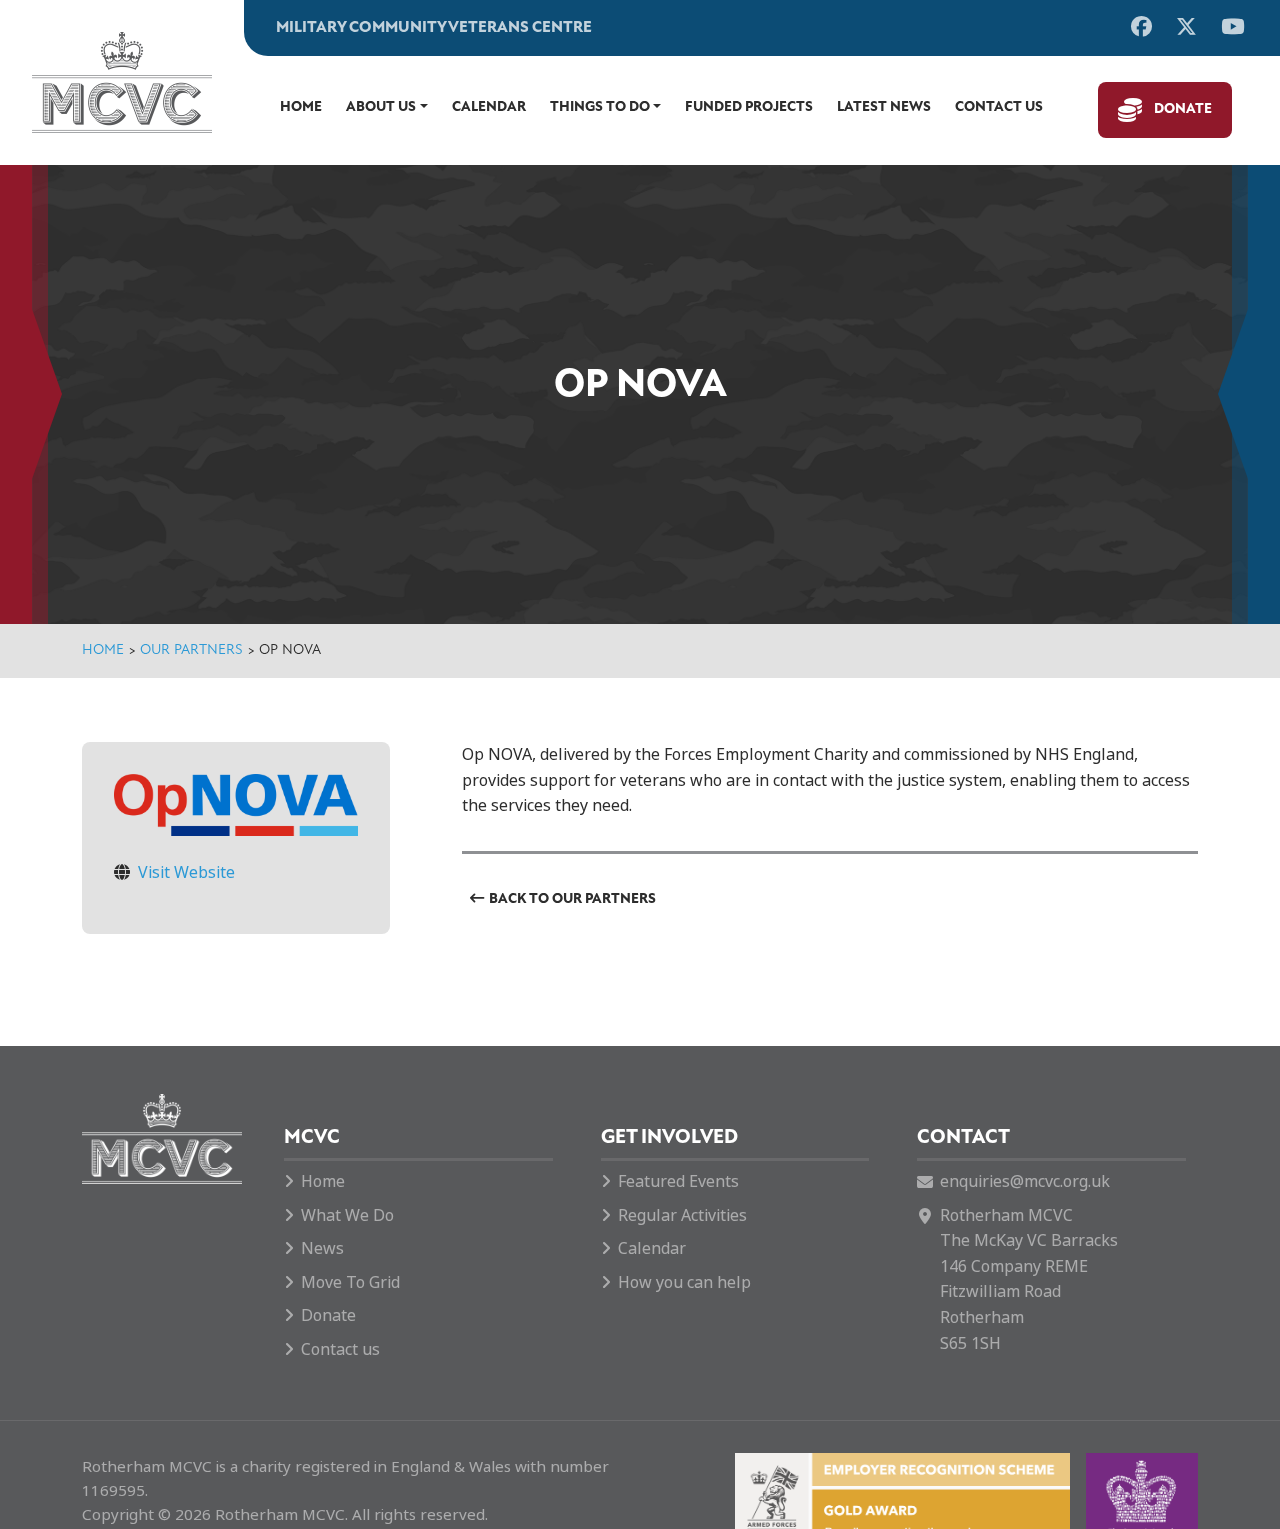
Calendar (489, 107)
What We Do (347, 1215)
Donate (1183, 109)
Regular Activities (682, 1215)
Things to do (600, 107)
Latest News (884, 107)
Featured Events (678, 1181)
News (322, 1248)
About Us (381, 107)
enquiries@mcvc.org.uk (1025, 1181)
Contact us (999, 107)
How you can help (684, 1282)
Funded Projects (749, 107)
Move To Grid (350, 1282)
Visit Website (186, 872)
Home (301, 107)
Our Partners (191, 650)
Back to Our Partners (572, 899)
